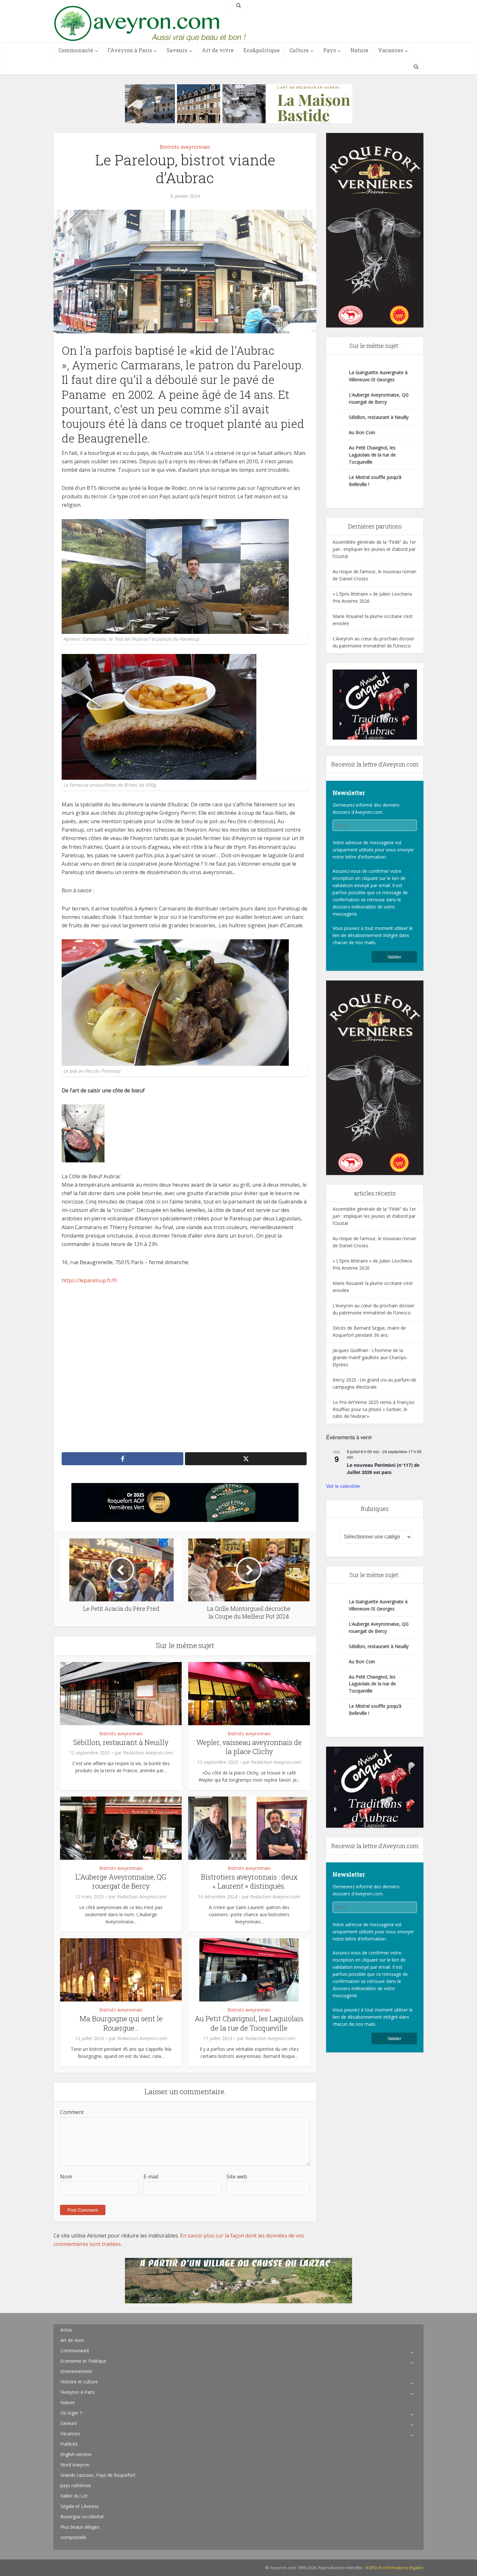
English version (76, 2454)
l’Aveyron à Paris (130, 50)
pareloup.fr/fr (101, 1280)
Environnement (76, 2371)
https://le (73, 1280)
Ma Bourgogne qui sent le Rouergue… (121, 2023)
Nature (359, 50)
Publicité (69, 2444)
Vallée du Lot (74, 2496)
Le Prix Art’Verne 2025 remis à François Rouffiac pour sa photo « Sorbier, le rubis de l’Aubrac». (374, 1409)
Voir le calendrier (343, 1486)
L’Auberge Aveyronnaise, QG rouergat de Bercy (121, 1882)
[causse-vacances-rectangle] (238, 2280)
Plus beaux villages (80, 2527)
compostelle (73, 2537)
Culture (299, 50)
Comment (72, 2112)
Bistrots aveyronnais (185, 147)
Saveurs (177, 50)
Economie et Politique (83, 2361)
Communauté (76, 50)
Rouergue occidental (82, 2517)
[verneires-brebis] (375, 230)
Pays (330, 50)
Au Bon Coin (362, 432)
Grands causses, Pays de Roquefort (98, 2475)
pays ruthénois (76, 2485)
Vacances (391, 50)
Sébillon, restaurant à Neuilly (121, 1742)
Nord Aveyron (75, 2465)
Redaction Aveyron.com (148, 1753)
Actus (66, 2330)
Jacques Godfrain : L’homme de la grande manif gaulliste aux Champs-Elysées (370, 1357)
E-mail (151, 2177)
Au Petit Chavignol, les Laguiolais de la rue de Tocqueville (249, 2023)
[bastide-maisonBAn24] (239, 103)
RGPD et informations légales (395, 2568)
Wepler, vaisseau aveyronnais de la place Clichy (249, 1747)
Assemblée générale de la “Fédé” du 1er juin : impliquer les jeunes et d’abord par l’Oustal (374, 549)
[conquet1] (375, 704)
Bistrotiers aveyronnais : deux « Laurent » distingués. (249, 1882)
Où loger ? (71, 2413)
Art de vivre (218, 50)
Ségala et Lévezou (80, 2506)
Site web (237, 2177)
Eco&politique (262, 50)
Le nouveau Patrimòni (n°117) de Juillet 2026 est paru (383, 1469)
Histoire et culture (79, 2382)
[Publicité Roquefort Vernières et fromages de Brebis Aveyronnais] (185, 1502)
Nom (66, 2177)
